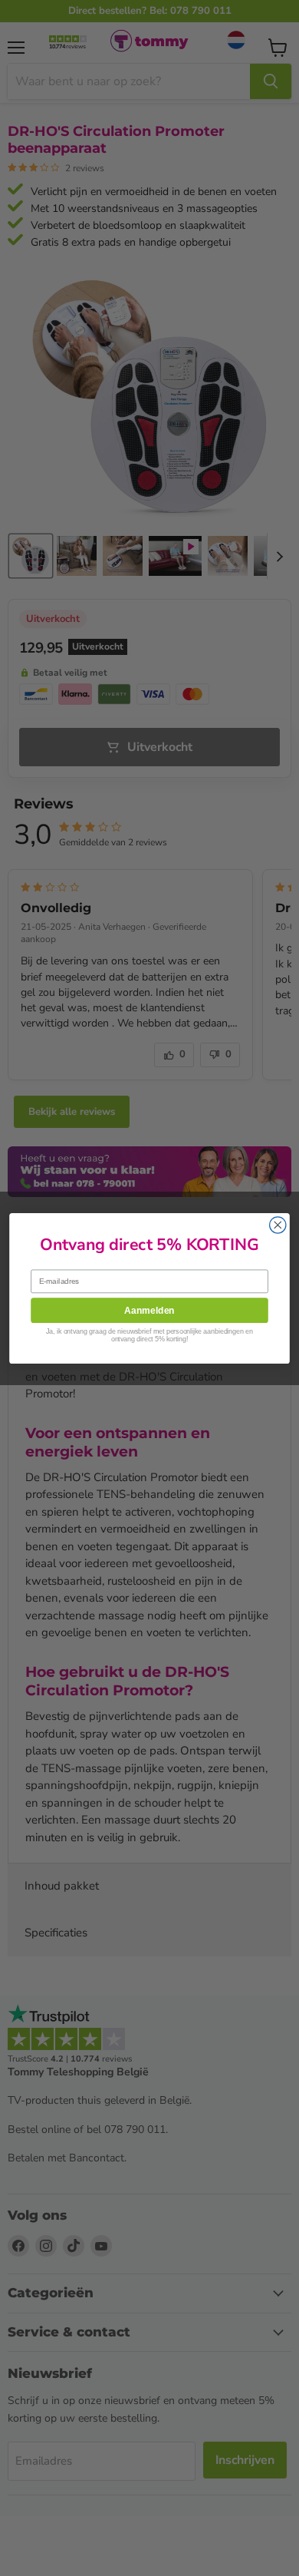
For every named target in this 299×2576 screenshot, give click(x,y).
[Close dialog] (278, 1224)
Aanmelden (149, 1309)
